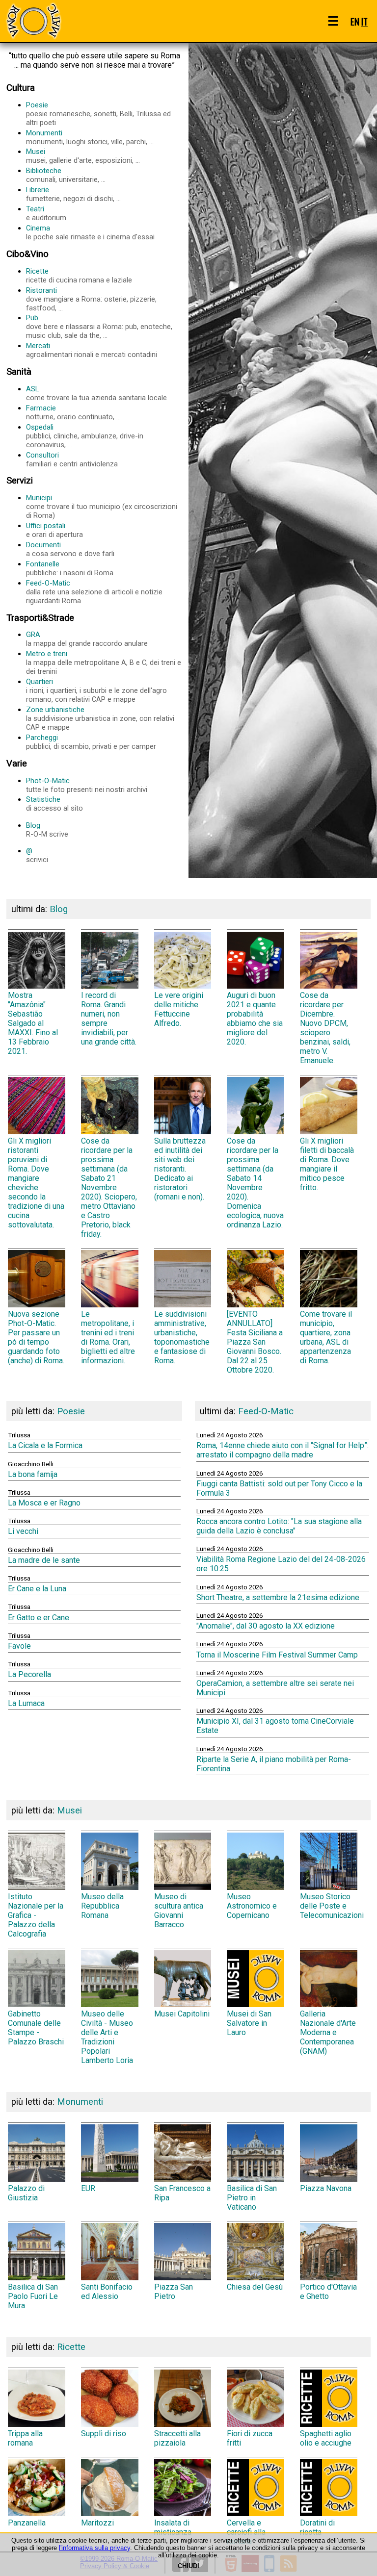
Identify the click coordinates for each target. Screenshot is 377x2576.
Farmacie (73, 412)
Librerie (73, 194)
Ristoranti (91, 299)
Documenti (70, 549)
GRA (87, 639)
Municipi (102, 507)
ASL (96, 393)
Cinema (90, 232)
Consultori (72, 459)
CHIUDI (188, 2566)
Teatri (46, 213)
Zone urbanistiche (100, 718)
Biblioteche (66, 175)
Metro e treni (104, 663)
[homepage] (33, 21)
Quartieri (96, 690)
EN (355, 21)
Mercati (92, 350)
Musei (83, 156)
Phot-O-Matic (87, 785)
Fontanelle (70, 568)
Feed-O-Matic (94, 592)
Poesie (98, 114)
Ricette (79, 276)
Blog (47, 830)
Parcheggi (91, 742)
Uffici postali (54, 530)
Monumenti (90, 137)
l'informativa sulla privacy (94, 2548)
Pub (99, 327)
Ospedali (85, 436)
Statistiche (54, 804)
